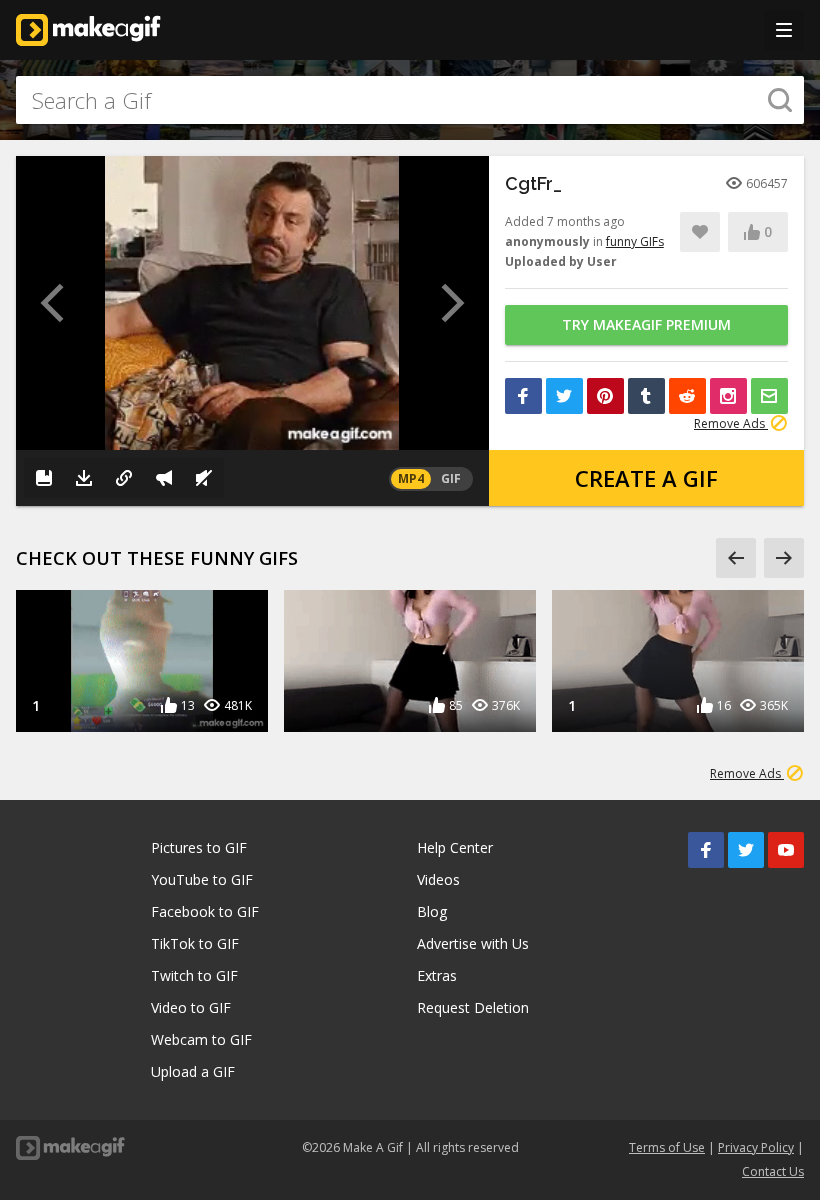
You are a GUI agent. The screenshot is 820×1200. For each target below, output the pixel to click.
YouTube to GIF (202, 879)
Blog (432, 911)
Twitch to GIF (194, 975)
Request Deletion (473, 1007)
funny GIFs (635, 241)
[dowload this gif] (84, 478)
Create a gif (646, 478)
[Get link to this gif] (124, 478)
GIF (451, 478)
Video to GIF (191, 1007)
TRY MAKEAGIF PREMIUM (646, 324)
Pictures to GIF (199, 847)
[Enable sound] (204, 478)
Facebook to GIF (205, 911)
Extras (437, 975)
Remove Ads (731, 423)
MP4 (411, 478)
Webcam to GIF (201, 1039)
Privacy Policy (756, 1147)
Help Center (455, 847)
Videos (438, 879)
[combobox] (410, 100)
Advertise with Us (473, 943)
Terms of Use (667, 1147)
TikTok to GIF (195, 943)
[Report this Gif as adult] (164, 478)
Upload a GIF (193, 1071)
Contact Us (773, 1171)
